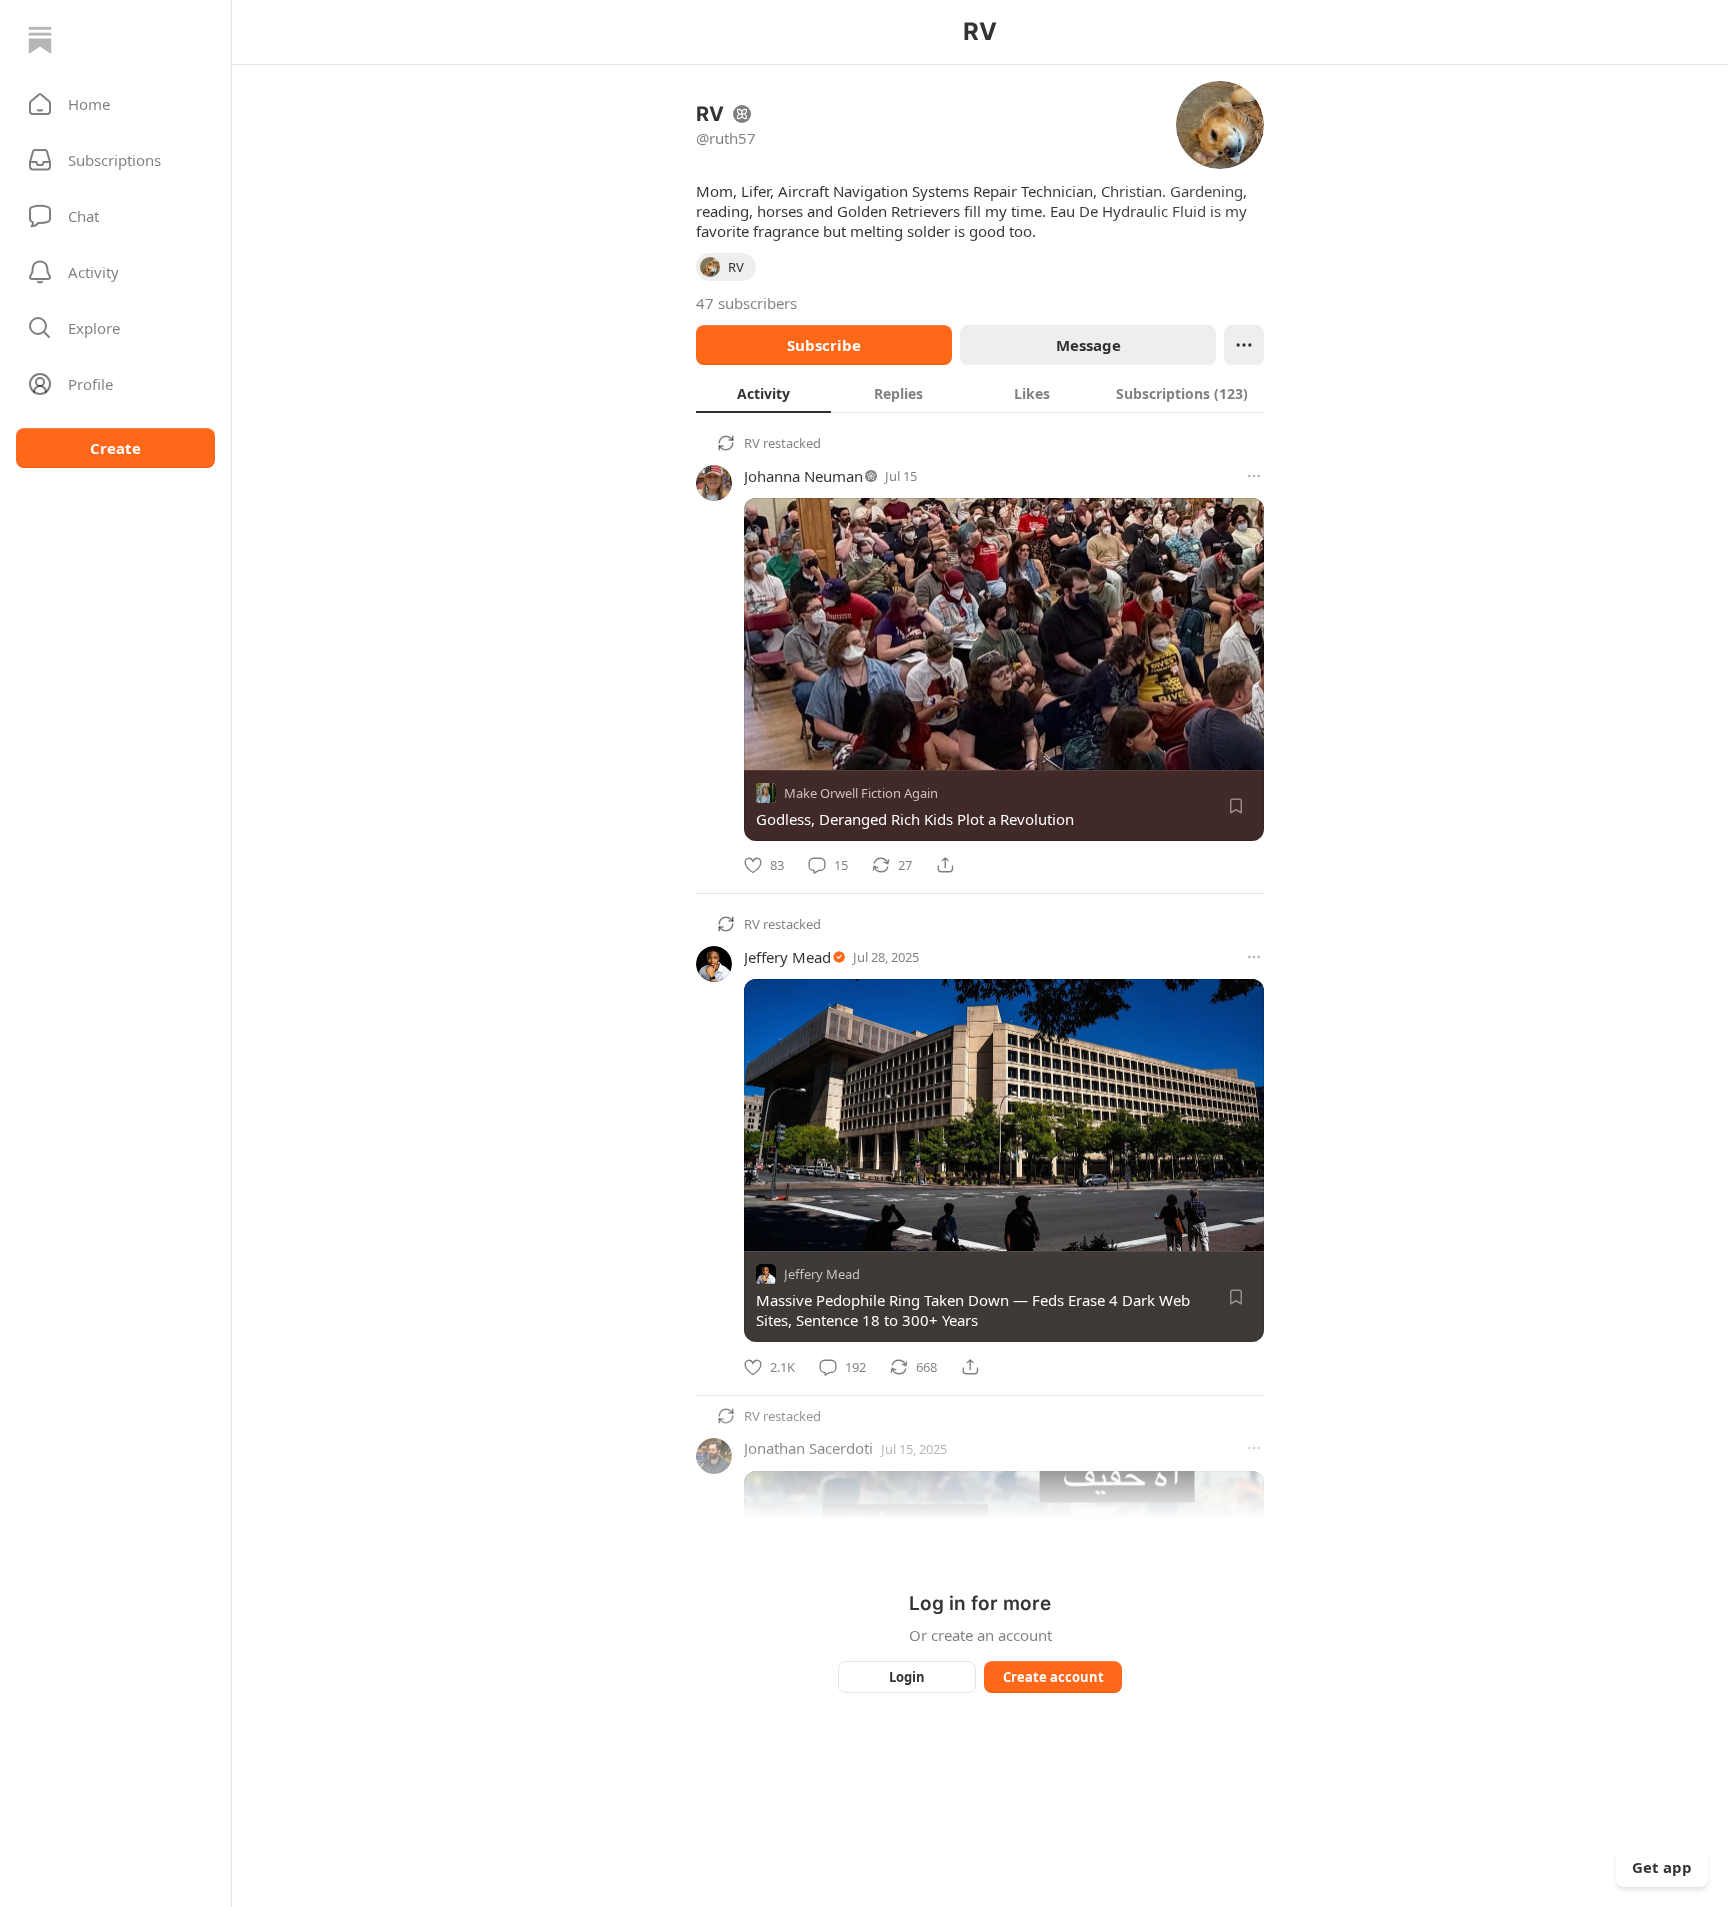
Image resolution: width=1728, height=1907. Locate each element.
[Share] (945, 865)
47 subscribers (746, 303)
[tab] (763, 393)
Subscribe (824, 345)
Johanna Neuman (803, 476)
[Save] (1236, 806)
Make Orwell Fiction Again (861, 793)
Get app (1662, 1867)
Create (115, 448)
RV (752, 443)
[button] (115, 104)
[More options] (1254, 476)
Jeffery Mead (787, 957)
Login (907, 1677)
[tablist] (980, 393)
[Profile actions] (1244, 345)
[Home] (40, 40)
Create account (1053, 1677)
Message (1088, 345)
